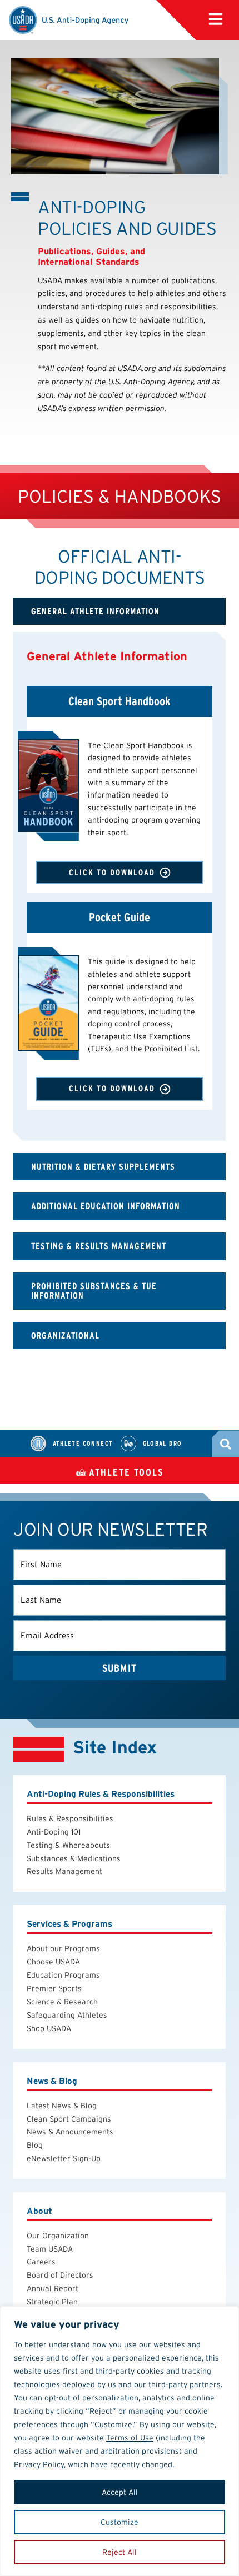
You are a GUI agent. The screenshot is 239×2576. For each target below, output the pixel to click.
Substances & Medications (74, 1858)
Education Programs (63, 1975)
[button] (216, 19)
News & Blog (52, 2081)
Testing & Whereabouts (68, 1845)
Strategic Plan (52, 2302)
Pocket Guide (120, 918)
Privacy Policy (39, 2464)
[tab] (120, 612)
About (39, 2211)
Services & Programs (69, 1924)
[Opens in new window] (48, 786)
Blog (35, 2145)
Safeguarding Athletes (67, 2015)
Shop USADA (49, 2028)
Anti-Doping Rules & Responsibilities (101, 1794)
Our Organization (58, 2236)
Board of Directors (60, 2275)
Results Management (64, 1871)
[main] (120, 735)
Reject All (120, 2552)
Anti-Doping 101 (54, 1832)
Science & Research (62, 2002)
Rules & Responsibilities (70, 1818)
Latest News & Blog (62, 2106)
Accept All (120, 2492)
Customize (120, 2522)
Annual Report (53, 2288)
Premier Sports (54, 1988)
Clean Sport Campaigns (69, 2119)
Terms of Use (130, 2438)
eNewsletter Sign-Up (64, 2158)
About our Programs (63, 1948)
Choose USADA (53, 1962)
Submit (120, 1668)
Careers (41, 2262)
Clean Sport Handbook (120, 701)
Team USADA (50, 2249)
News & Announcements (70, 2132)
